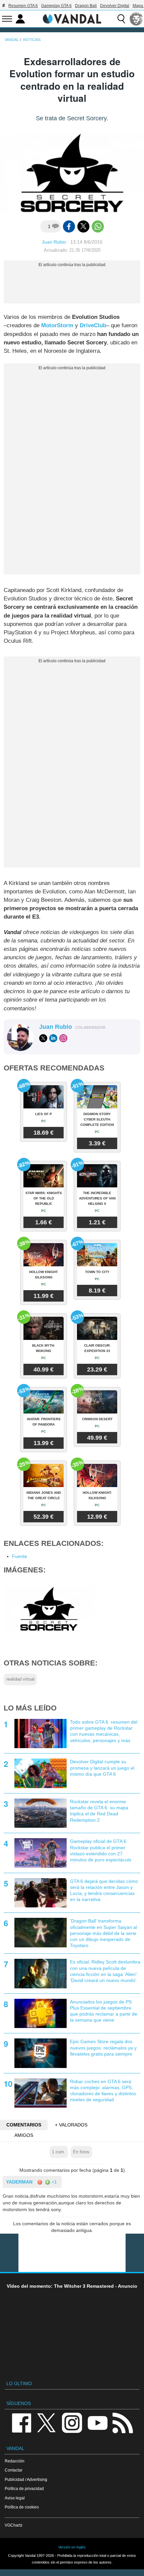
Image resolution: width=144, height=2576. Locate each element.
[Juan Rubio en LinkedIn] (53, 1038)
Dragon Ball (86, 6)
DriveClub (93, 325)
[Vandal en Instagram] (72, 2422)
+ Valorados (71, 2125)
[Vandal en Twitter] (47, 2422)
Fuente (20, 1556)
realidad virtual (20, 1679)
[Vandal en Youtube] (97, 2422)
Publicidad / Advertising (26, 2479)
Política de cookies (22, 2507)
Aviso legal (15, 2498)
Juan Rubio (54, 242)
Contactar (14, 2470)
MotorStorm (57, 325)
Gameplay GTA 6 (56, 6)
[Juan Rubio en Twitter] (43, 1038)
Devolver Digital (115, 6)
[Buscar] (121, 19)
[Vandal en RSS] (123, 2422)
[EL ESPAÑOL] (136, 19)
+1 (54, 2182)
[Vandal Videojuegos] (72, 18)
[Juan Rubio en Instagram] (63, 1038)
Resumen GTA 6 (23, 6)
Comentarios (24, 2125)
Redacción (15, 2461)
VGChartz (14, 2525)
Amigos (24, 2135)
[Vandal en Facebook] (21, 2422)
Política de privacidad (24, 2488)
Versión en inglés (72, 2547)
